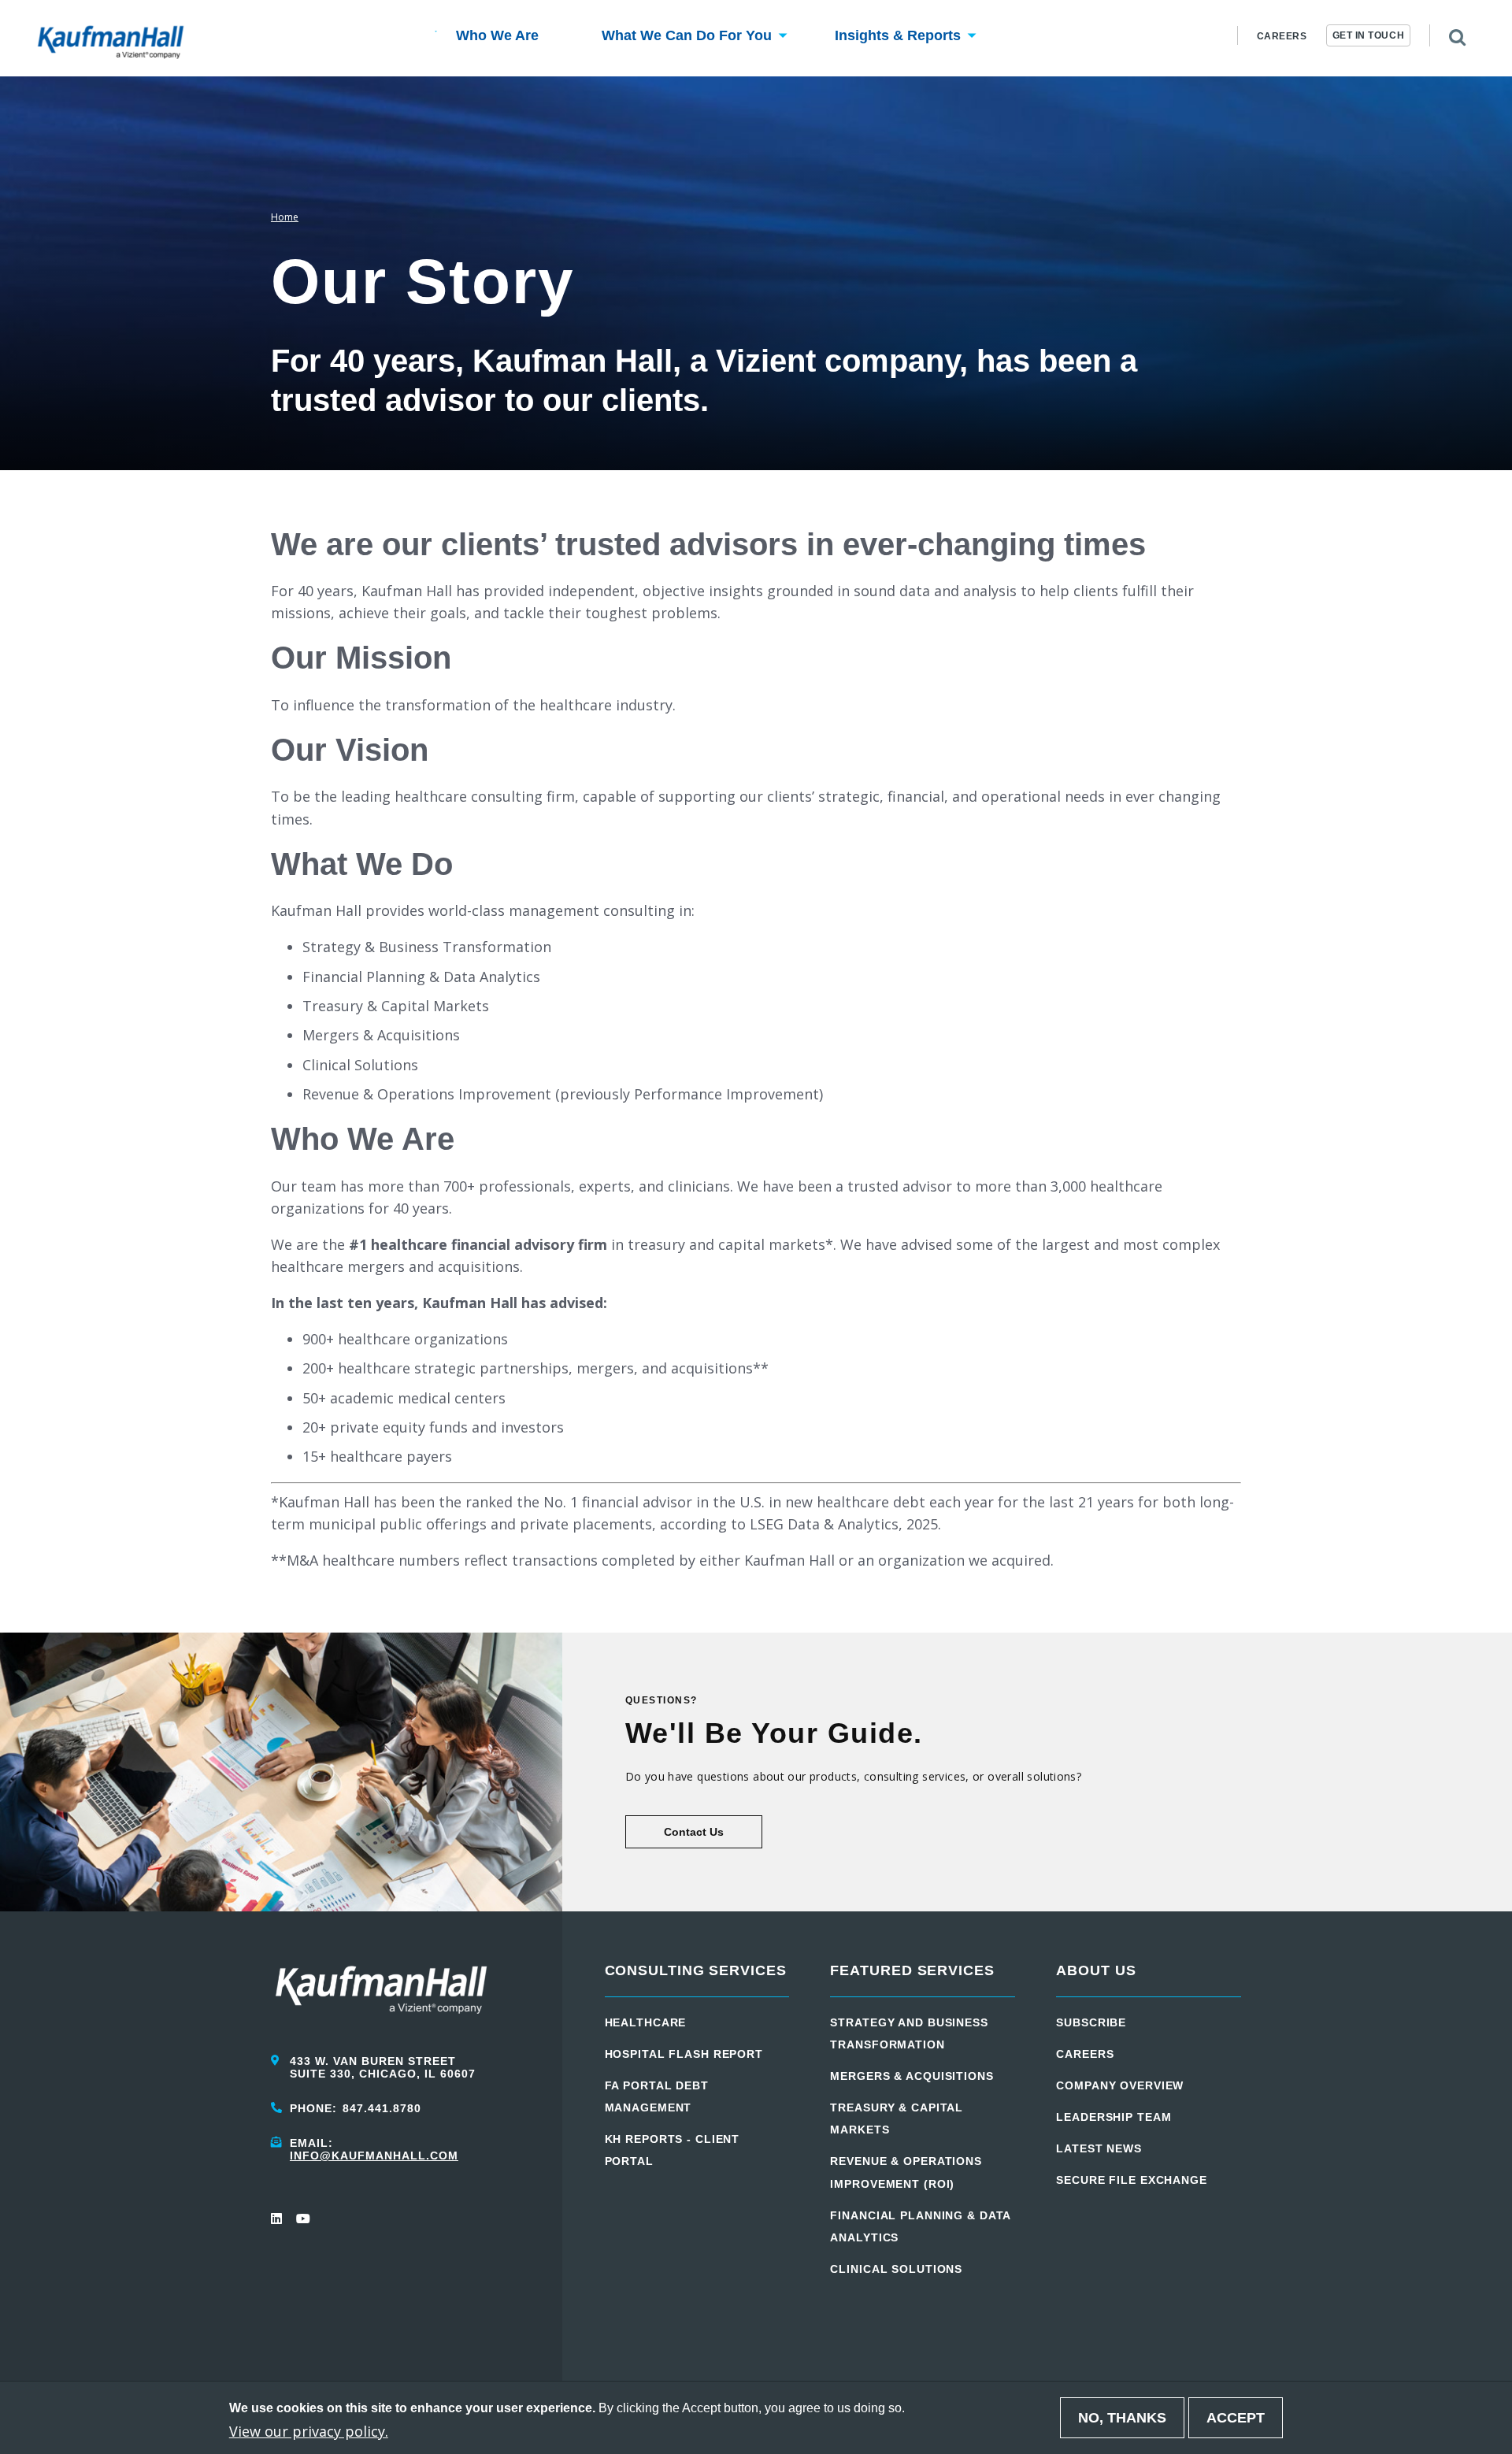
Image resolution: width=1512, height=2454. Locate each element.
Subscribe (1091, 2022)
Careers (1282, 36)
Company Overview (1120, 2085)
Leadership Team (1114, 2117)
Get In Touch (1369, 35)
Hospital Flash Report (684, 2054)
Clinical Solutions (896, 2269)
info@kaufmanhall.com (374, 2156)
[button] (497, 38)
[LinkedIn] (277, 2219)
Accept (1236, 2418)
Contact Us (694, 1832)
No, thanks (1122, 2418)
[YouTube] (302, 2219)
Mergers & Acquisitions (912, 2076)
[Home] (111, 39)
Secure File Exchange (1132, 2180)
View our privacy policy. (309, 2430)
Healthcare (646, 2022)
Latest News (1099, 2148)
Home (285, 217)
